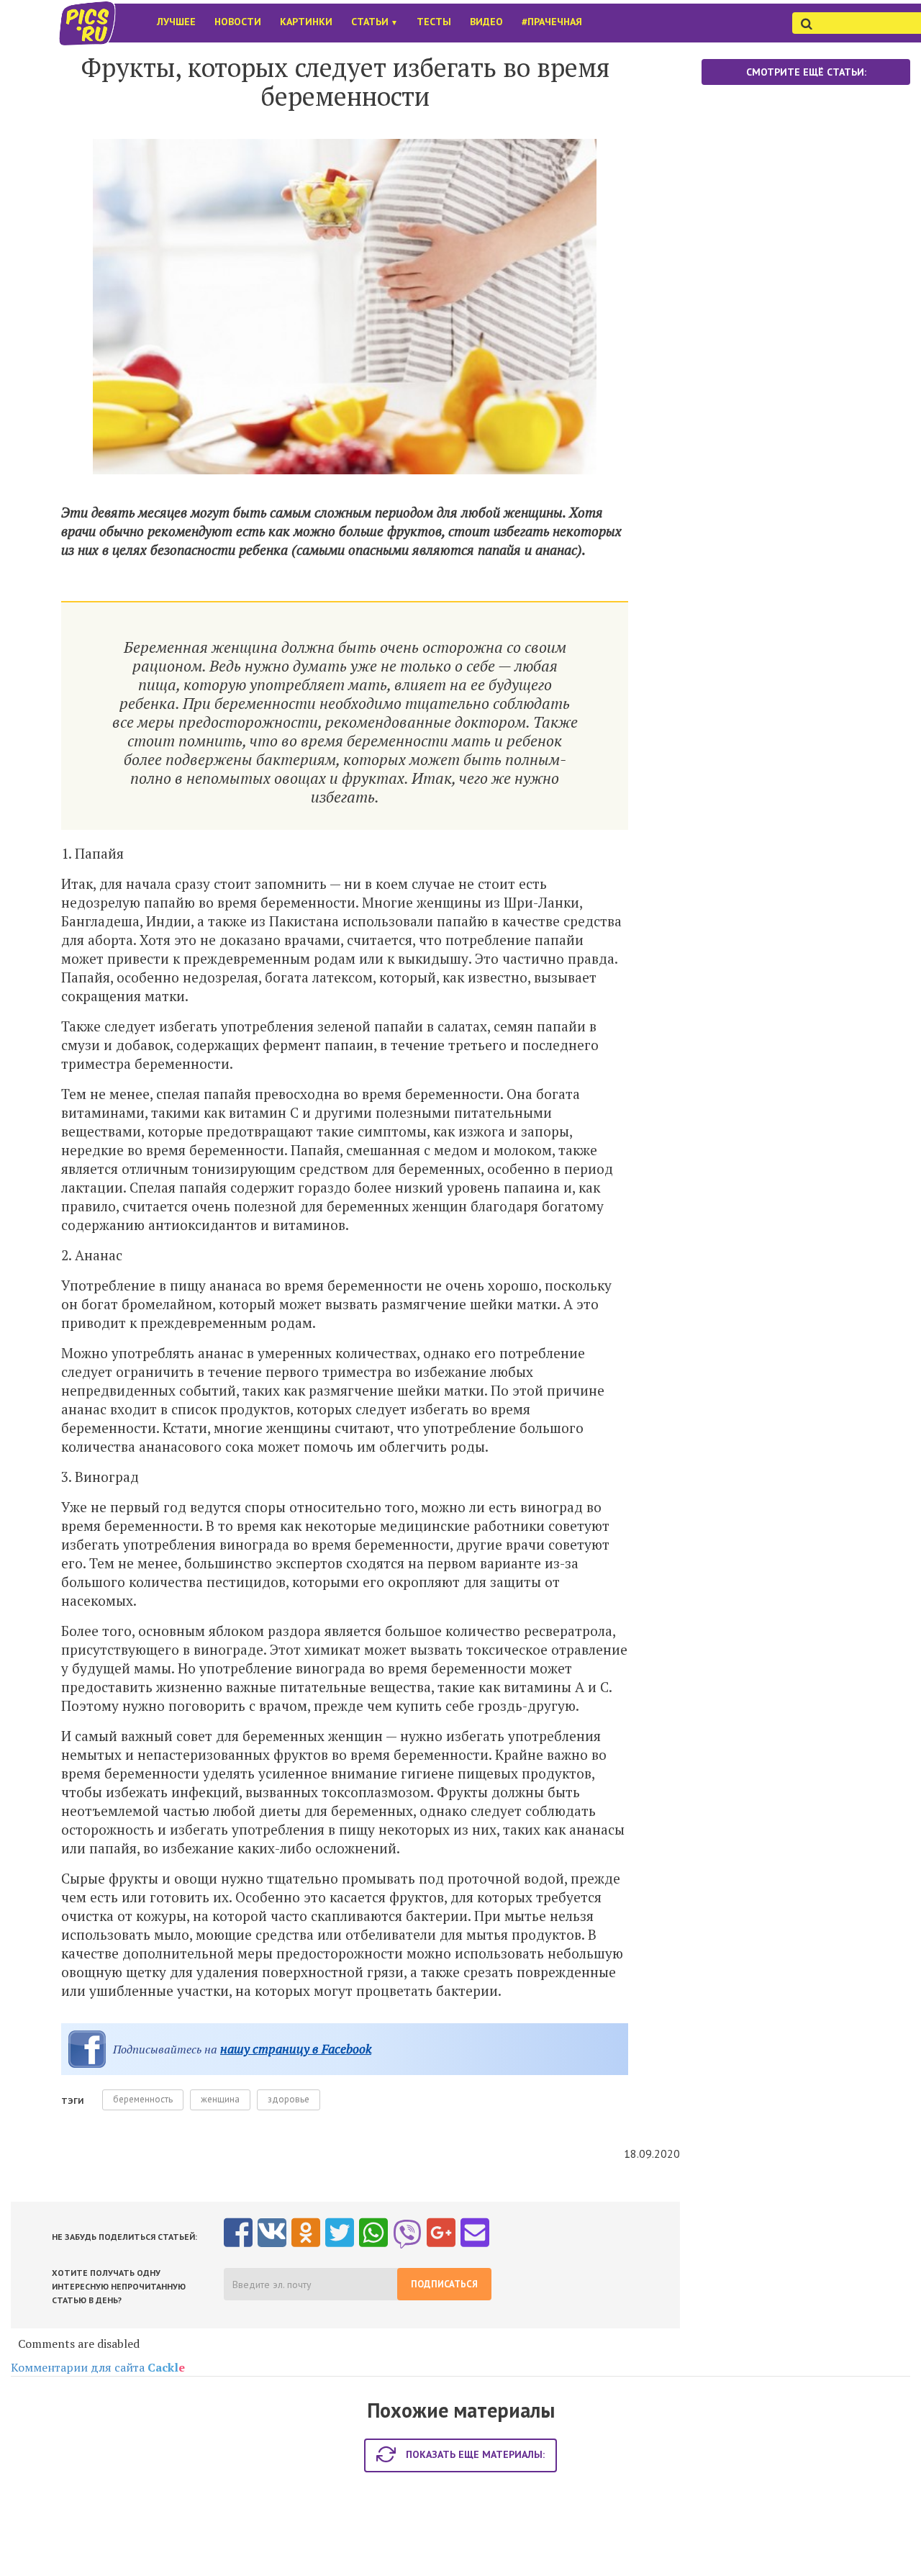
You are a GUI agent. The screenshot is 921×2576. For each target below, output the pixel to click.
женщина (220, 2099)
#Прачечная (552, 22)
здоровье (289, 2099)
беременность (143, 2099)
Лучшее (176, 22)
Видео (486, 22)
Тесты (434, 22)
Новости (238, 22)
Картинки (306, 22)
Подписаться (444, 2284)
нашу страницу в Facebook (296, 2049)
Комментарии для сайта (98, 2367)
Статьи (375, 22)
